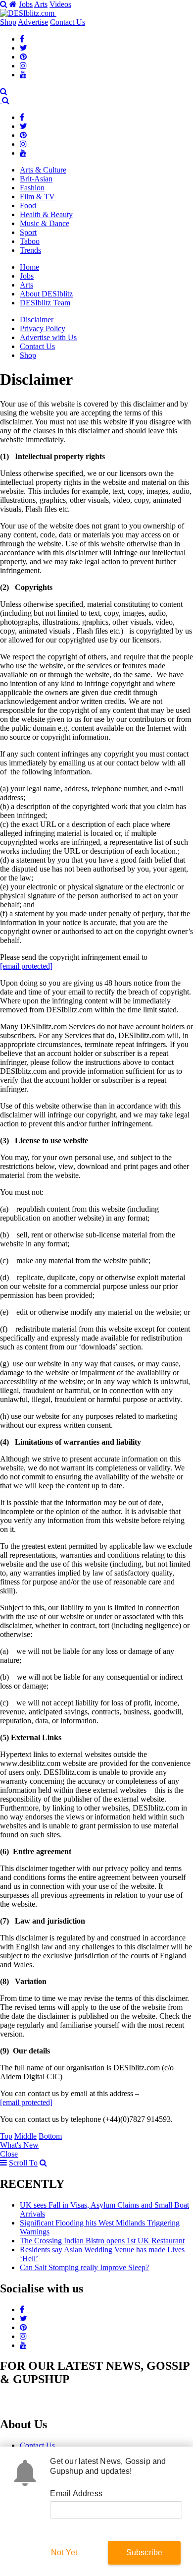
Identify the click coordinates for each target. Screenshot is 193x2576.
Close (9, 2154)
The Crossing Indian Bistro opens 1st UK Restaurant (102, 2241)
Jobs (26, 4)
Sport (28, 232)
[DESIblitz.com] (28, 13)
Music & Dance (45, 223)
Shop (8, 22)
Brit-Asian (36, 179)
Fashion (32, 188)
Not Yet (64, 2552)
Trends (30, 250)
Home (29, 267)
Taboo (30, 241)
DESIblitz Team (45, 303)
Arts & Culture (43, 170)
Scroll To (23, 2163)
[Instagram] (23, 66)
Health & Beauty (46, 214)
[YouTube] (23, 75)
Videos (60, 4)
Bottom (50, 2136)
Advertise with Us (48, 337)
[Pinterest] (23, 57)
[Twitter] (24, 48)
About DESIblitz (46, 294)
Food (28, 205)
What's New (19, 2145)
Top (6, 2136)
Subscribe (145, 2552)
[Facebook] (22, 39)
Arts (41, 4)
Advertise (33, 22)
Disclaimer (37, 320)
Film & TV (37, 197)
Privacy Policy (43, 328)
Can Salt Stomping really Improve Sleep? (84, 2267)
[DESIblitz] (1, 100)
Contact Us (68, 22)
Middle (25, 2136)
